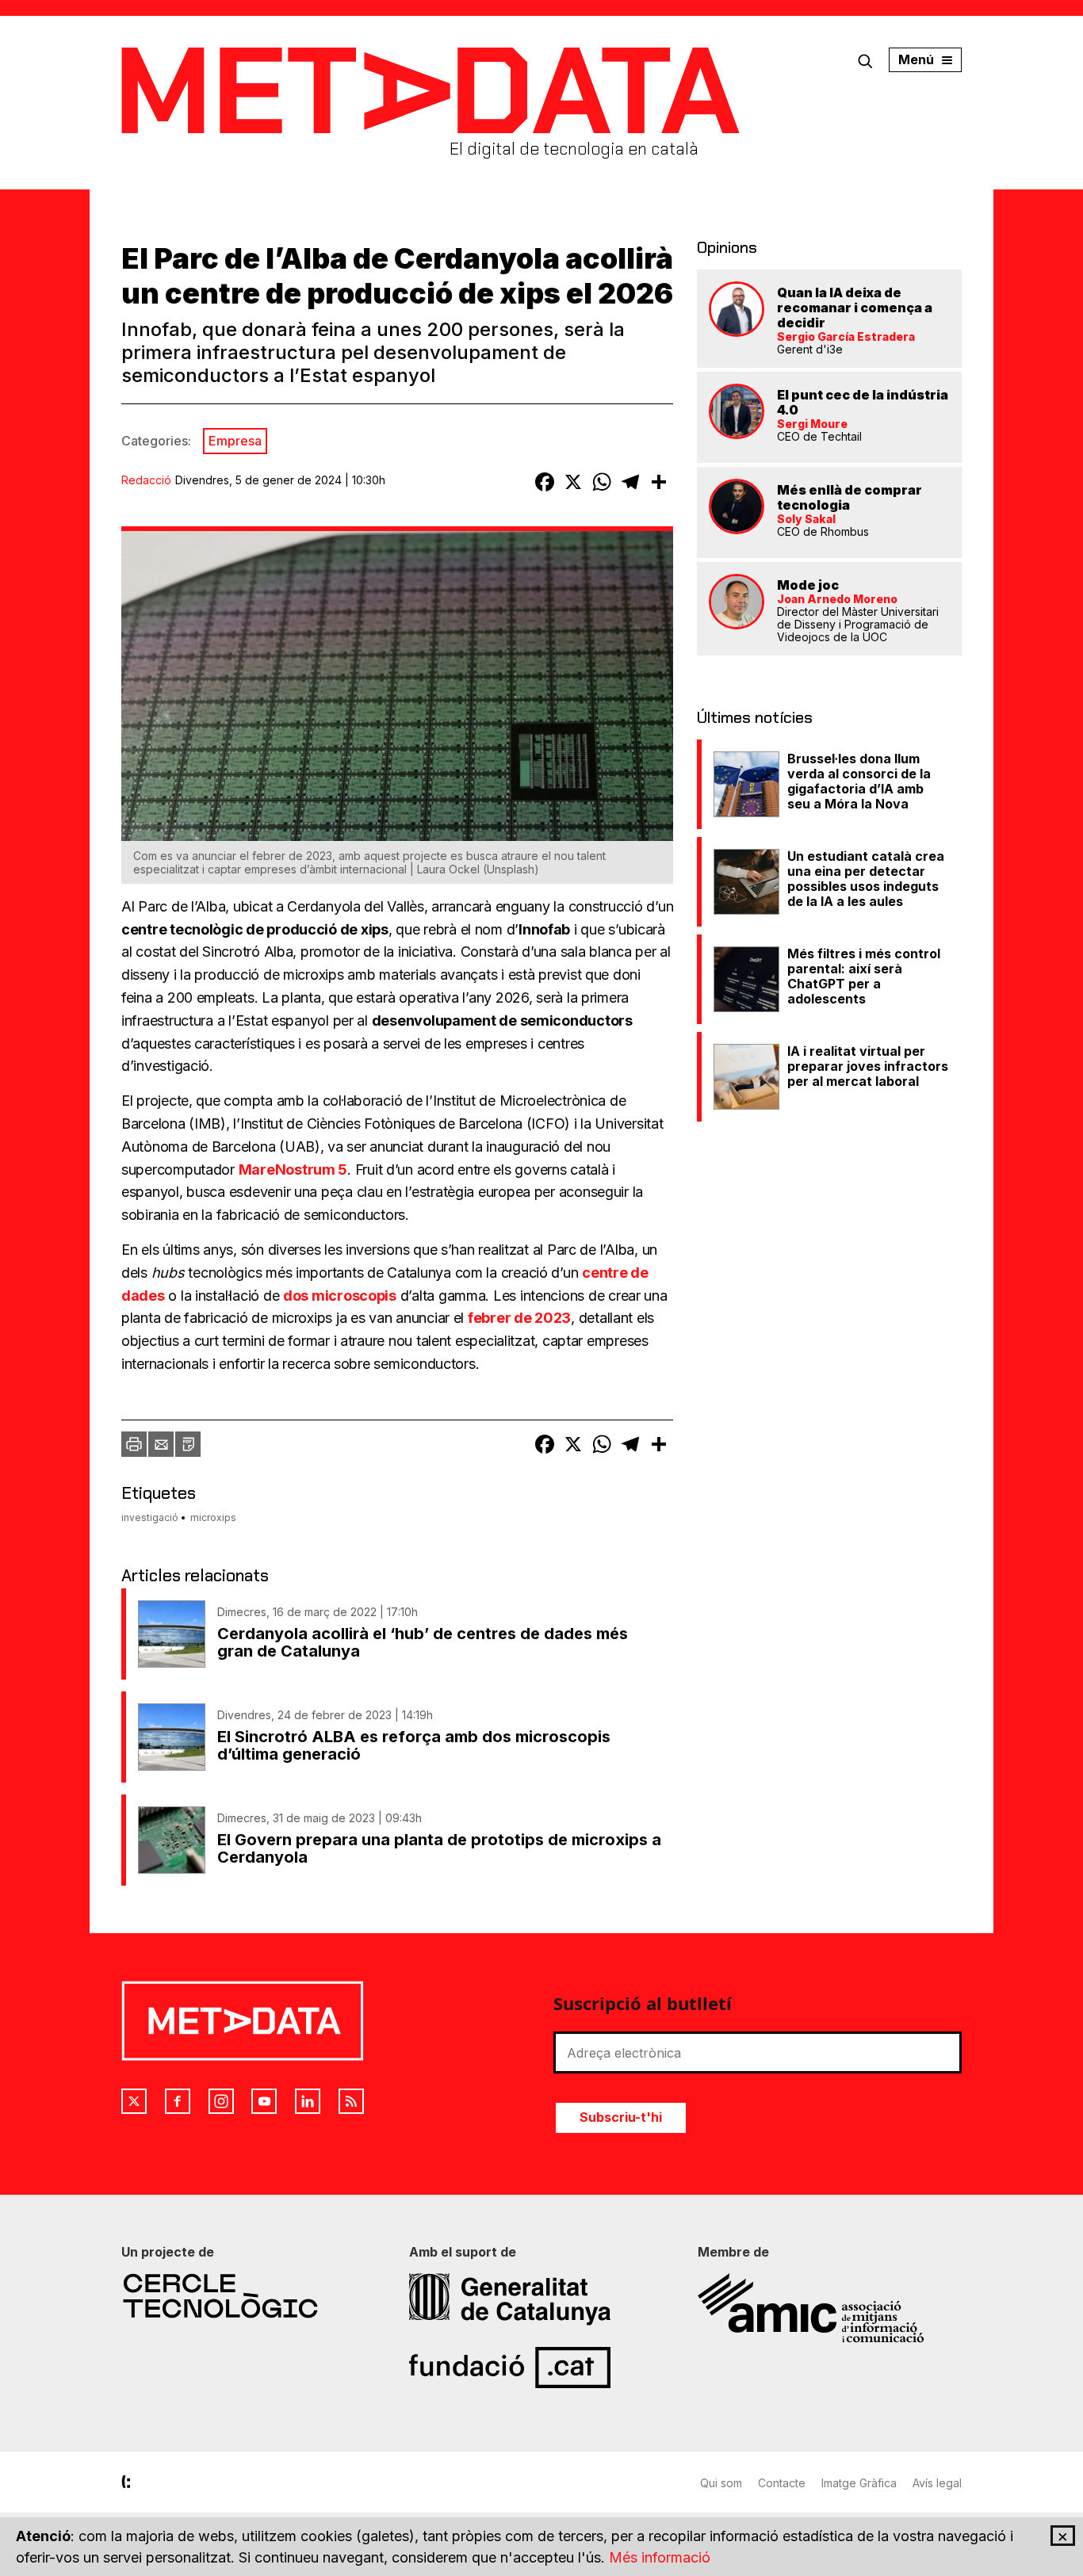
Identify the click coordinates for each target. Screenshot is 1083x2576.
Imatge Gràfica (859, 2483)
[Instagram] (221, 2101)
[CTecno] (253, 2296)
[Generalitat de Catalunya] (541, 2299)
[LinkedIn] (308, 2101)
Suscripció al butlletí (643, 2003)
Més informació (660, 2557)
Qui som (721, 2483)
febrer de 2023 (519, 1318)
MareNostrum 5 (293, 1170)
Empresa (235, 441)
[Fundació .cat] (541, 2368)
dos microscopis (340, 1296)
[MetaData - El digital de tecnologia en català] (431, 91)
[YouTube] (264, 2101)
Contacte (782, 2483)
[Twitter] (134, 2101)
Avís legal (937, 2483)
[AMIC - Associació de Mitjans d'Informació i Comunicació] (830, 2308)
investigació (150, 1517)
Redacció (146, 480)
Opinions (727, 247)
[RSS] (351, 2101)
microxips (213, 1517)
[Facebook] (178, 2101)
